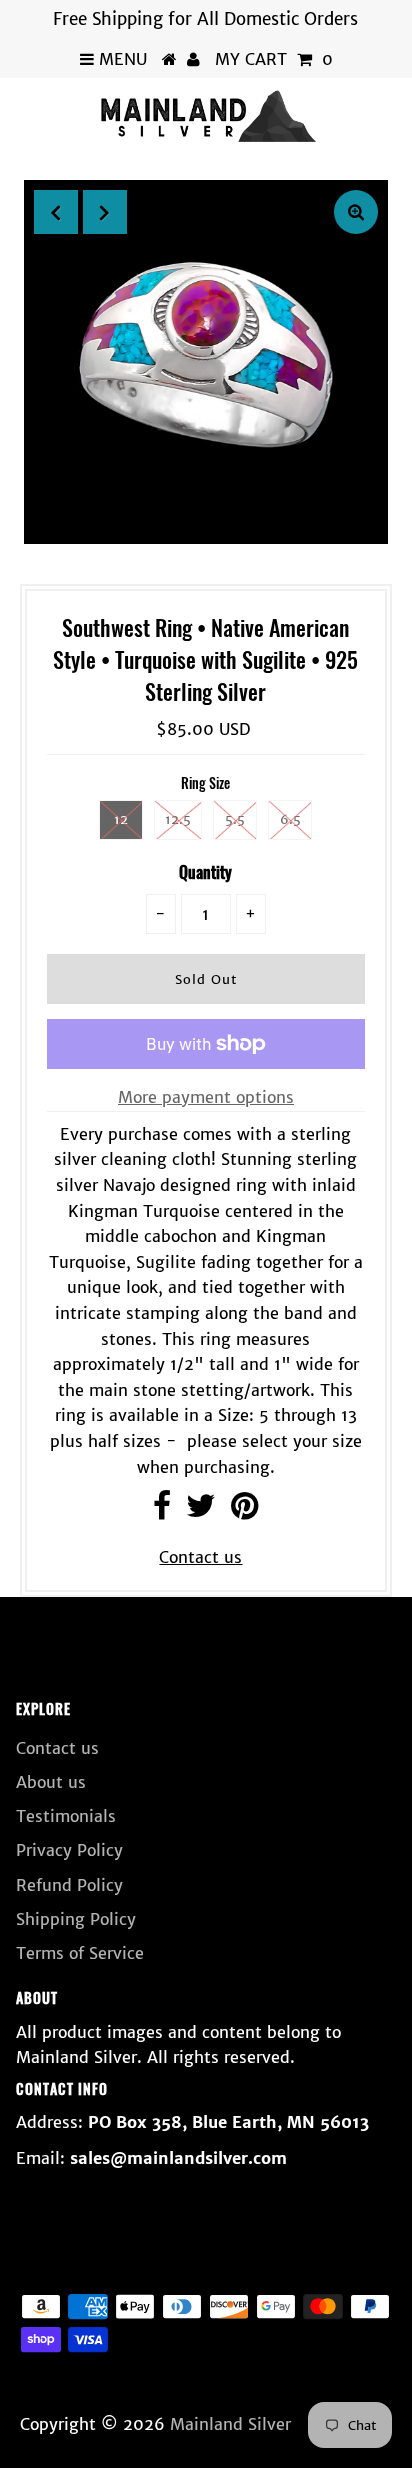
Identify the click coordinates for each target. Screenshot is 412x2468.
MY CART (274, 59)
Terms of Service (80, 1953)
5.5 (235, 819)
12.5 (178, 819)
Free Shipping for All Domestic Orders (205, 19)
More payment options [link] (206, 1097)
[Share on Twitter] (201, 1511)
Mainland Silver (230, 2424)
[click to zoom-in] (356, 212)
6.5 (290, 819)
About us (51, 1782)
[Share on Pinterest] (244, 1511)
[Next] (105, 212)
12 (121, 819)
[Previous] (56, 212)
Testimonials (66, 1816)
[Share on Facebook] (162, 1511)
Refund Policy (69, 1885)
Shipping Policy (76, 1919)
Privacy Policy (69, 1850)
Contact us (200, 1557)
